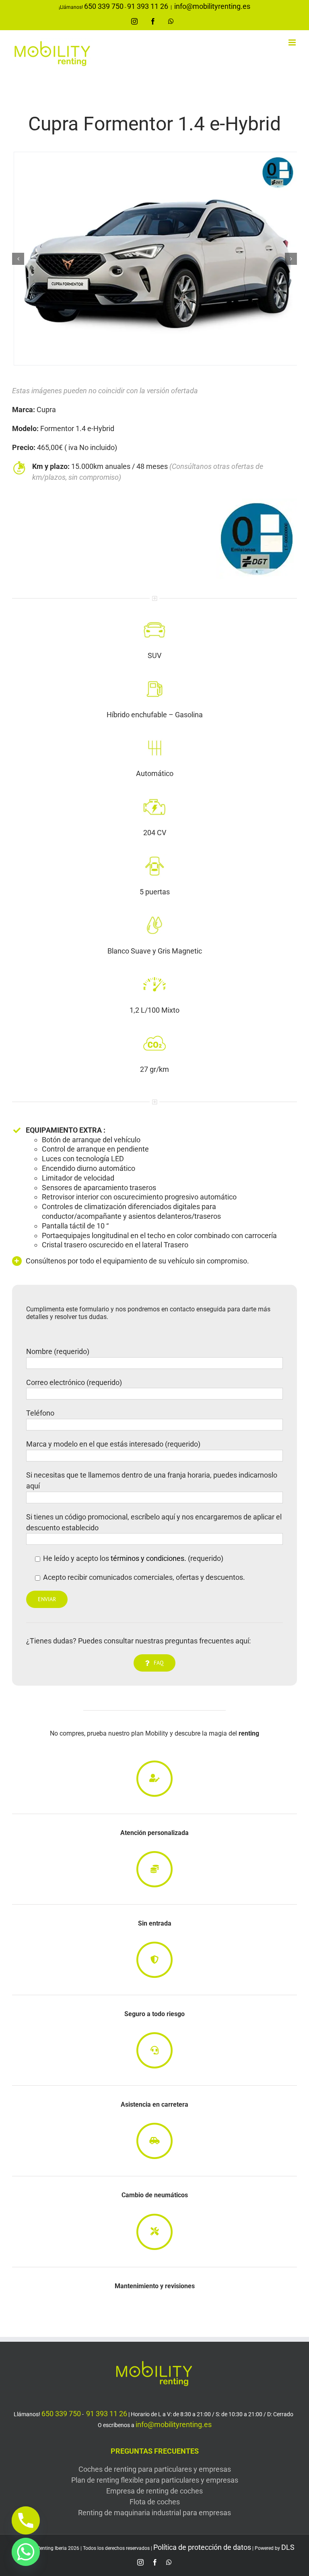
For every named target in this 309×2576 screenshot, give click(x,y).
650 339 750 (104, 6)
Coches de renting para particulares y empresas (155, 2469)
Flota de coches (155, 2502)
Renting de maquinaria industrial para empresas (154, 2513)
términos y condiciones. (148, 1558)
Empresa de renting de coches (154, 2491)
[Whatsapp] (26, 2552)
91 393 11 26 (148, 6)
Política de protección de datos (202, 2547)
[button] (18, 259)
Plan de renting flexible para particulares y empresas (155, 2480)
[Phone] (26, 2520)
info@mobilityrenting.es (212, 6)
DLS (288, 2547)
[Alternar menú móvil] (293, 42)
